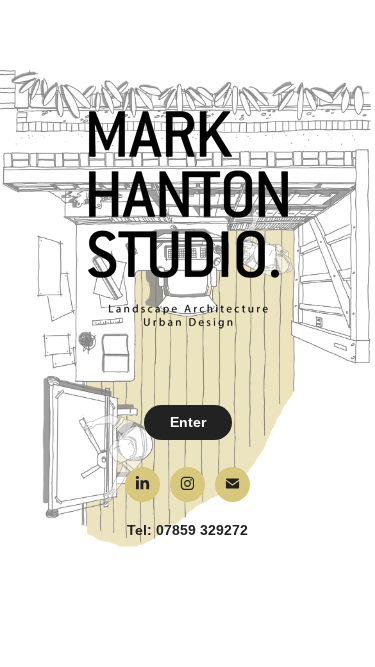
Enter (188, 422)
